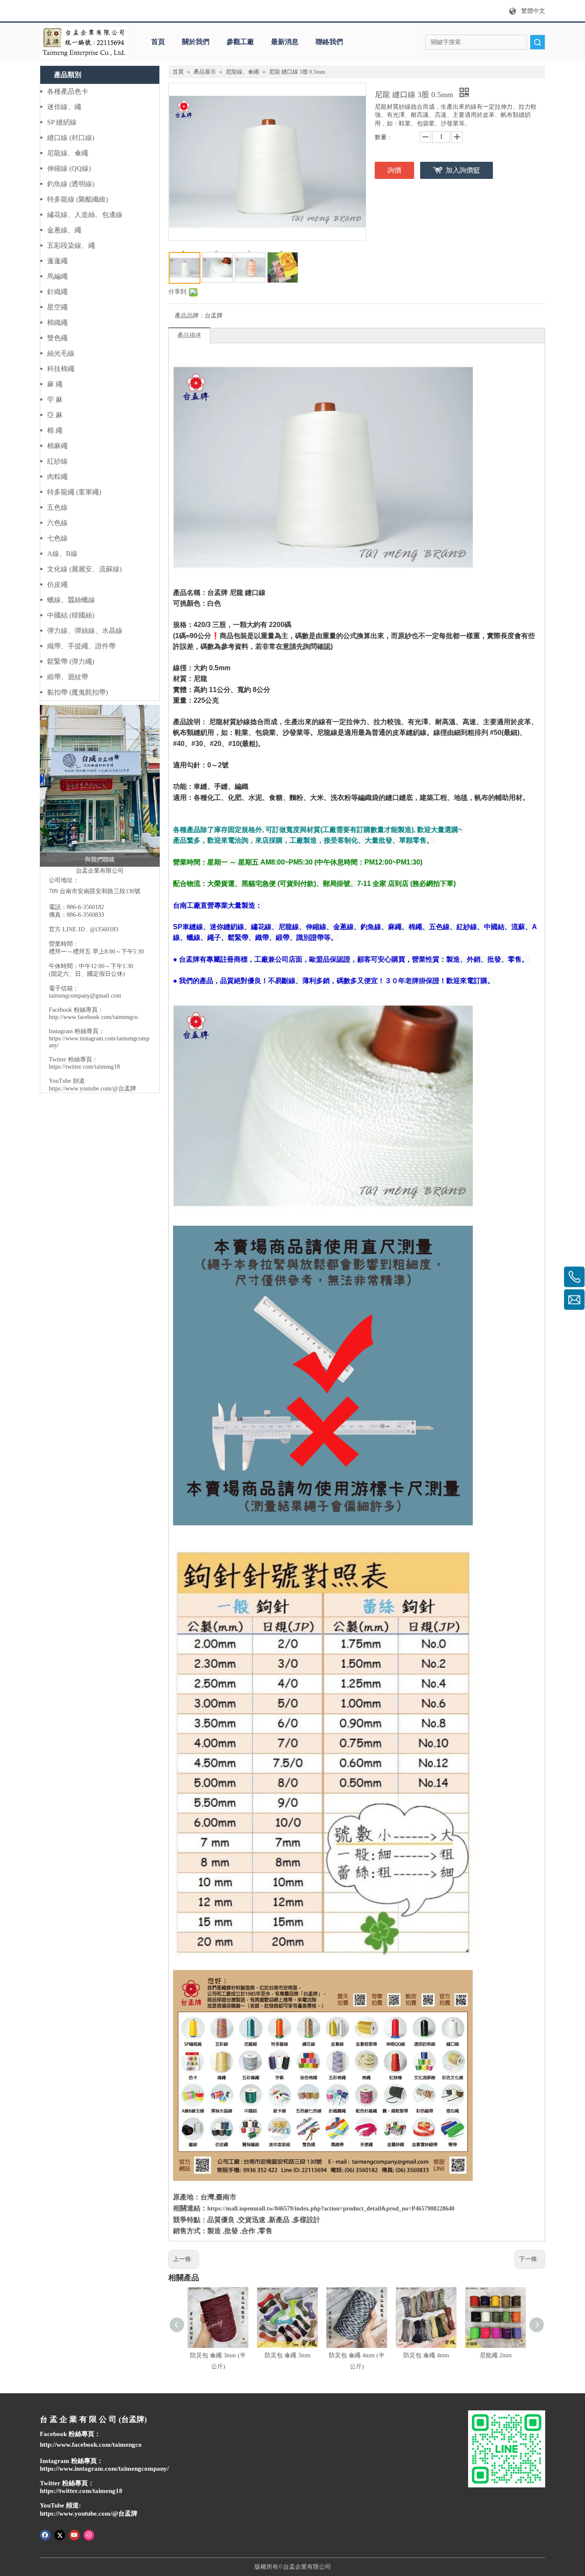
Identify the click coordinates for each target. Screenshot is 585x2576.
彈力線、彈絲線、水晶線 (85, 631)
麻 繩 (55, 384)
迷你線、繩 (64, 107)
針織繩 (57, 292)
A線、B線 (62, 554)
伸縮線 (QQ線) (69, 168)
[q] (84, 42)
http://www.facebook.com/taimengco (93, 1017)
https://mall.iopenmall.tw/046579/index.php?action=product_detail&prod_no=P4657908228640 (331, 2209)
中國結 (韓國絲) (71, 615)
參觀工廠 (240, 42)
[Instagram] (89, 2534)
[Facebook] (45, 2534)
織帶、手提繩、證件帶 (81, 646)
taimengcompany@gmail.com (85, 996)
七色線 (57, 538)
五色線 (57, 507)
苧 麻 (55, 400)
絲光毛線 (61, 353)
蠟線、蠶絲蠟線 (71, 600)
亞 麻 (55, 415)
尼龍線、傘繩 (68, 153)
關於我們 (196, 42)
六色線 (57, 523)
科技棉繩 (61, 369)
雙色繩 (57, 338)
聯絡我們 (329, 42)
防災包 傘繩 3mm (288, 2355)
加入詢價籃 (463, 170)
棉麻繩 (57, 446)
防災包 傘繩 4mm (426, 2355)
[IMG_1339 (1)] (100, 786)
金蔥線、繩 (64, 230)
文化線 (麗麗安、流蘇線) (84, 569)
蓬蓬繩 (57, 261)
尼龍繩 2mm (496, 2355)
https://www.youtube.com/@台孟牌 (93, 1089)
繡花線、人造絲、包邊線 (85, 215)
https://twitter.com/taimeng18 (84, 1067)
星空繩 (57, 307)
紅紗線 (57, 461)
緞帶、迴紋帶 (68, 677)
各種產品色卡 (68, 91)
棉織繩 (57, 322)
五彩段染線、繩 (71, 245)
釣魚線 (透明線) (71, 184)
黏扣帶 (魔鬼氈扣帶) (78, 692)
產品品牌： (190, 316)
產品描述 (189, 335)
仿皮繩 (57, 584)
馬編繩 (57, 276)
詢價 (394, 170)
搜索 (537, 42)
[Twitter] (60, 2534)
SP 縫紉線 (62, 122)
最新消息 (285, 42)
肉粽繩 (57, 477)
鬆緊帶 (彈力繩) (71, 661)
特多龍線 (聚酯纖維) (78, 199)
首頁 (158, 42)
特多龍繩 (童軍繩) (74, 492)
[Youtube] (74, 2534)
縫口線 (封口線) (71, 138)
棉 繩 (55, 430)
